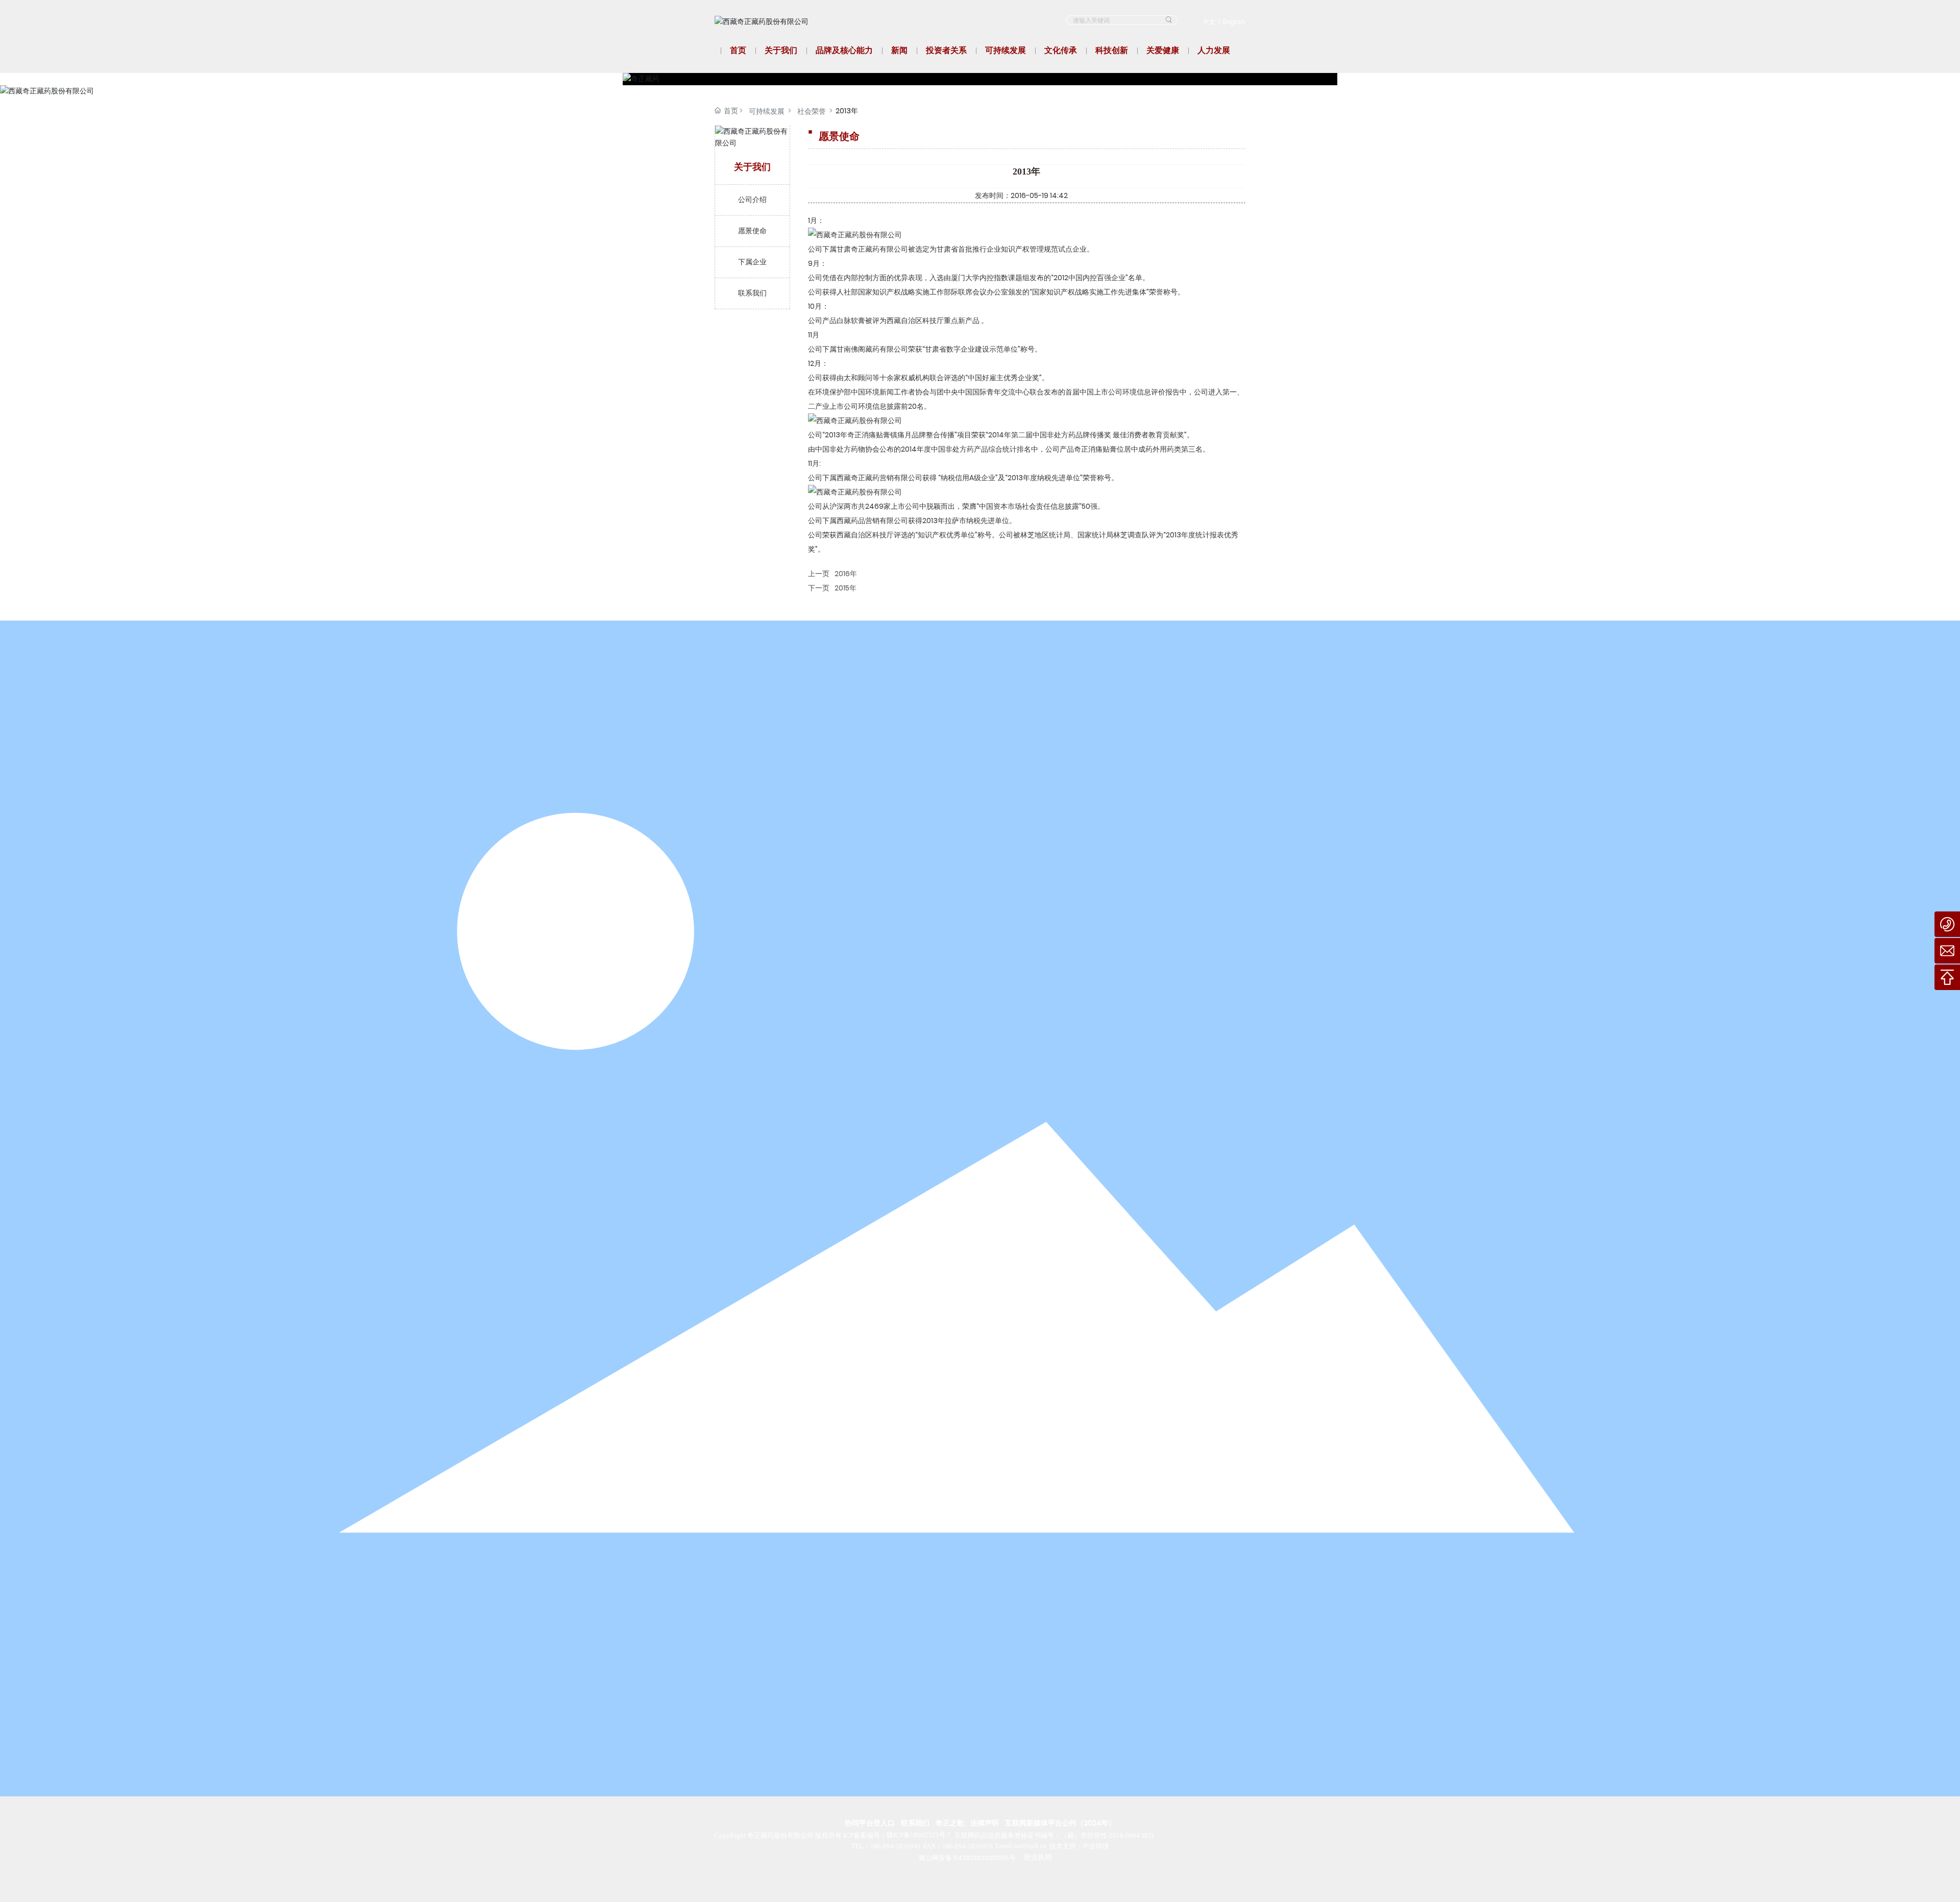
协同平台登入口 (870, 1823)
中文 (1209, 22)
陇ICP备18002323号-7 (919, 1835)
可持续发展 (767, 111)
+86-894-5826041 (896, 1846)
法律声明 (985, 1823)
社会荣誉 (812, 111)
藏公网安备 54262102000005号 (967, 1858)
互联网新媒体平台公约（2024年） (1060, 1823)
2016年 (846, 574)
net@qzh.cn (1030, 1846)
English (1234, 22)
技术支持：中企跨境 (1079, 1846)
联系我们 (915, 1823)
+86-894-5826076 (967, 1846)
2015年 (846, 588)
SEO (1147, 1835)
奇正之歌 (950, 1823)
